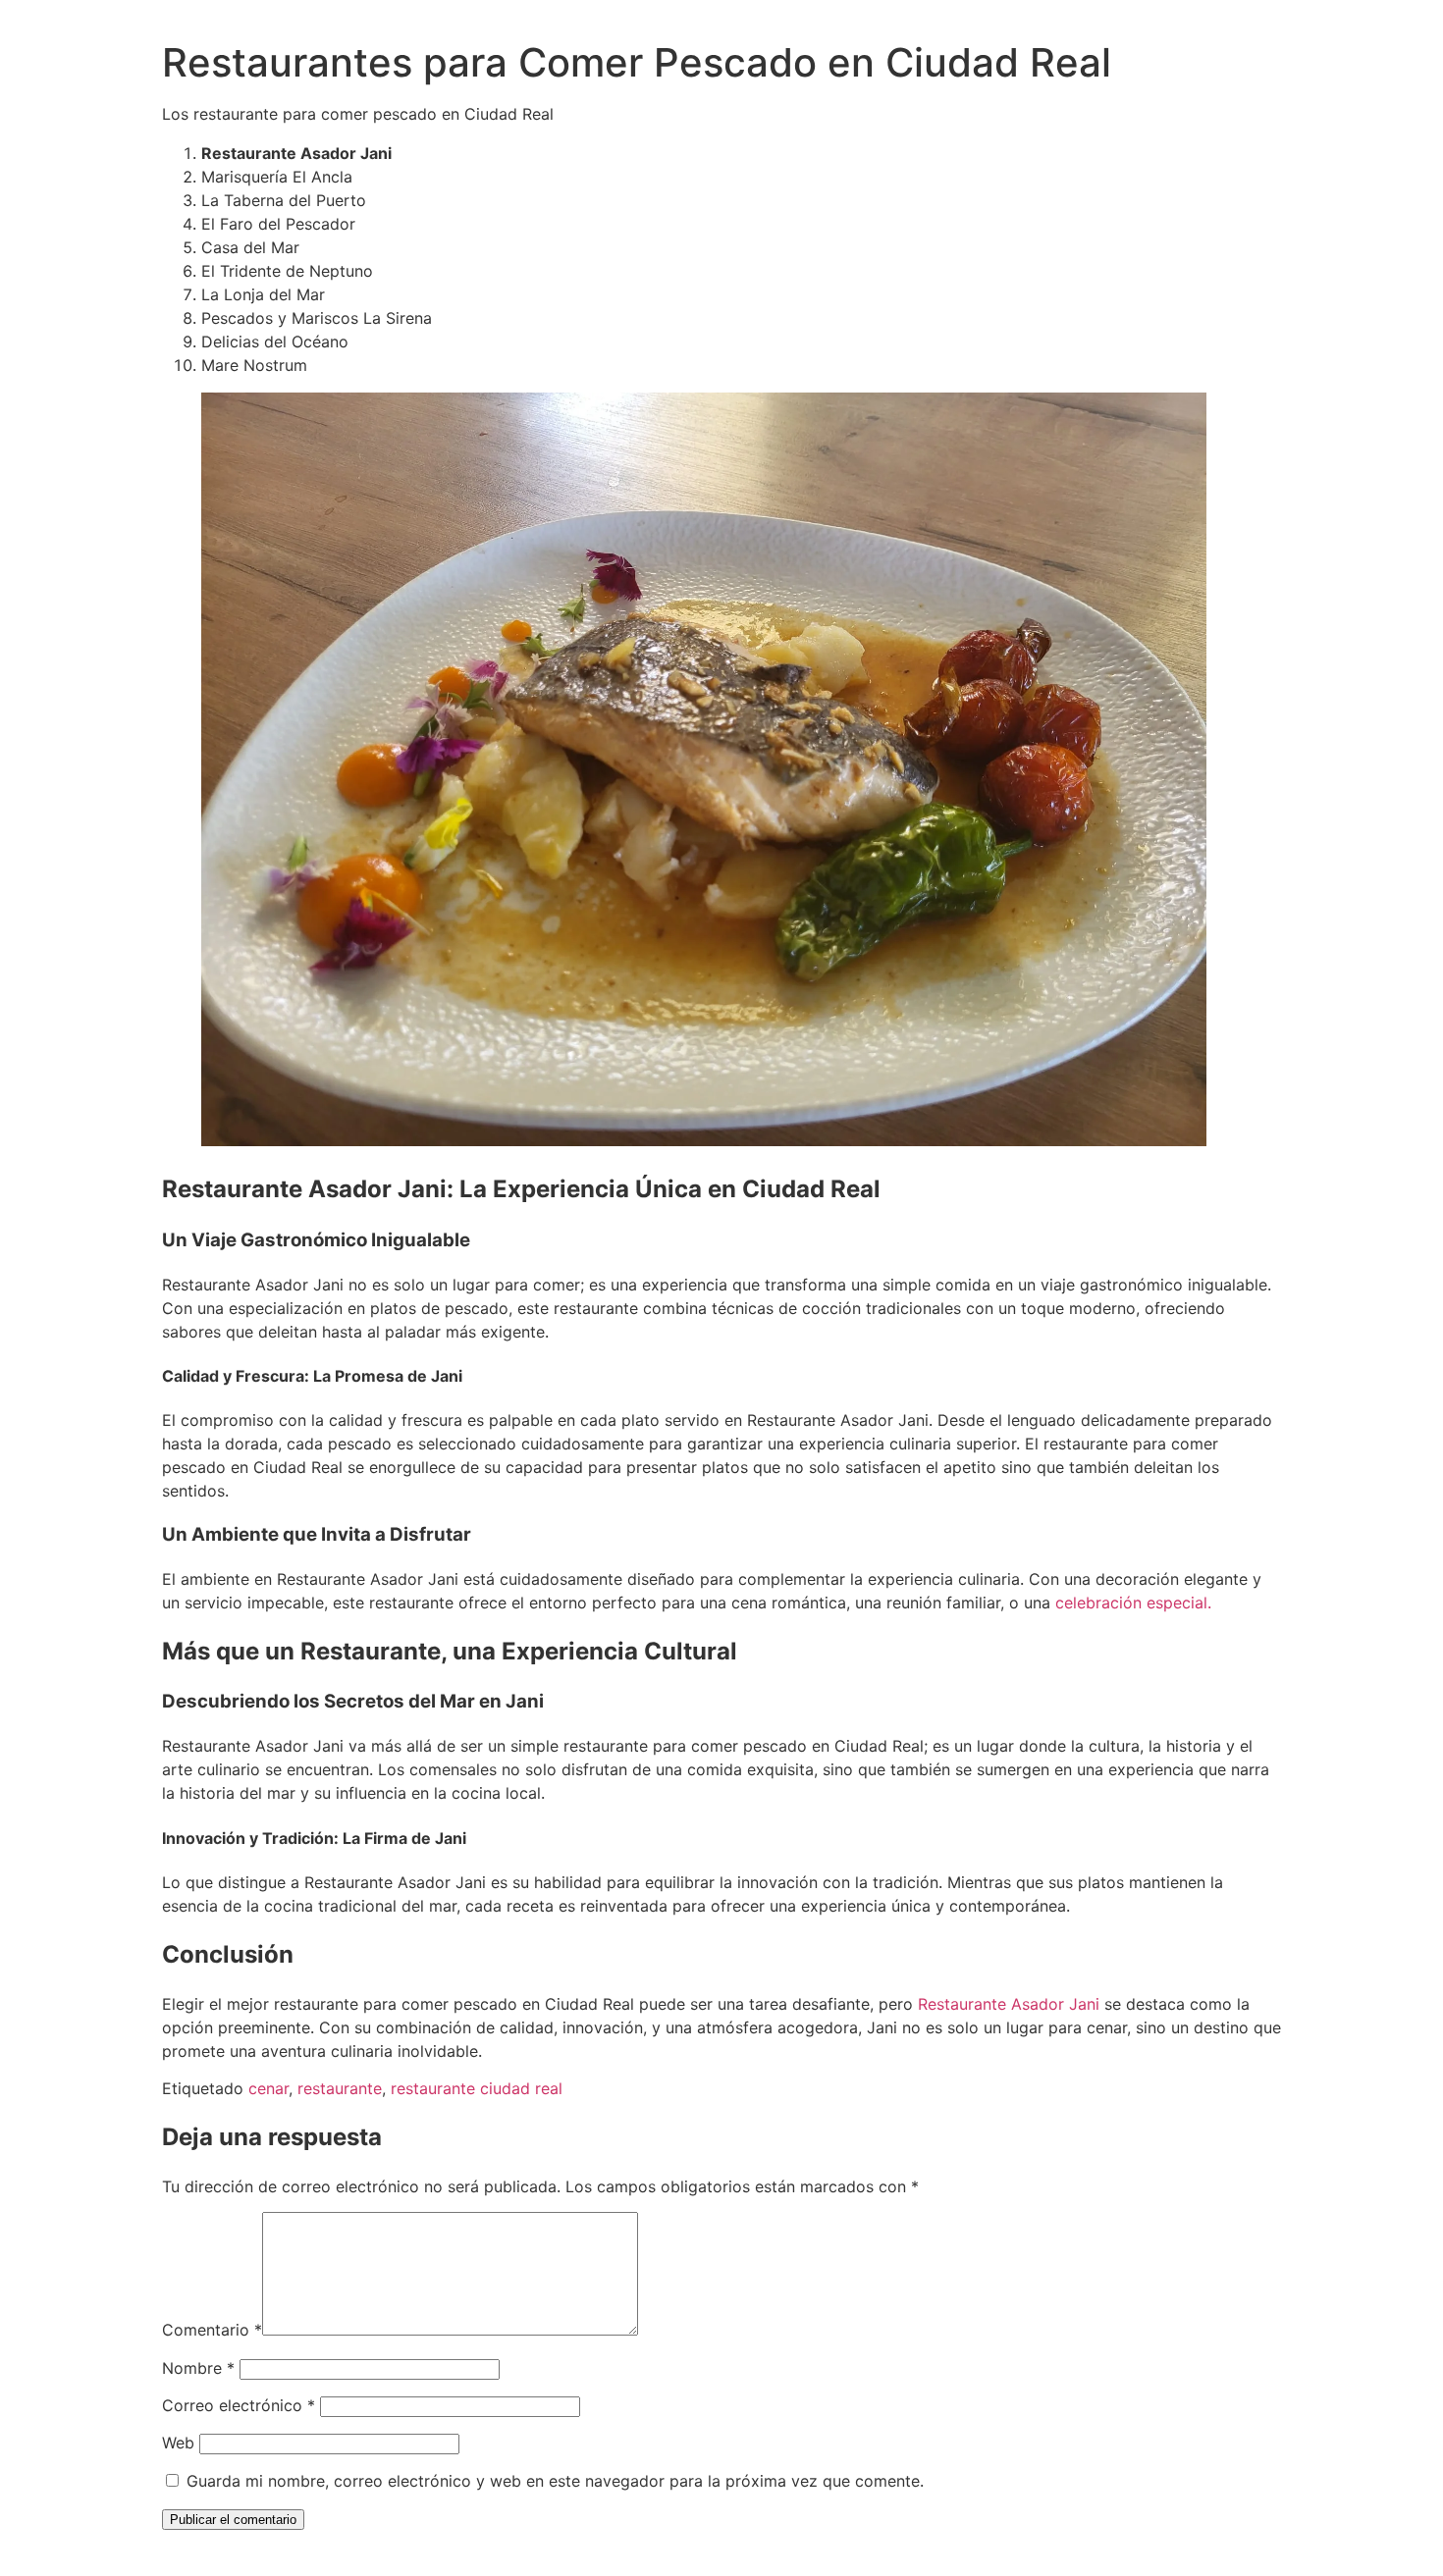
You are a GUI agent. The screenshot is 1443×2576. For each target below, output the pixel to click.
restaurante (340, 2088)
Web (178, 2443)
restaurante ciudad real (477, 2088)
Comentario (212, 2330)
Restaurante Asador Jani (1009, 2004)
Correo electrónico (239, 2405)
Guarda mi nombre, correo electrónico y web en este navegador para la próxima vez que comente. (555, 2481)
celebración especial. (1133, 1603)
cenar (268, 2088)
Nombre (198, 2368)
